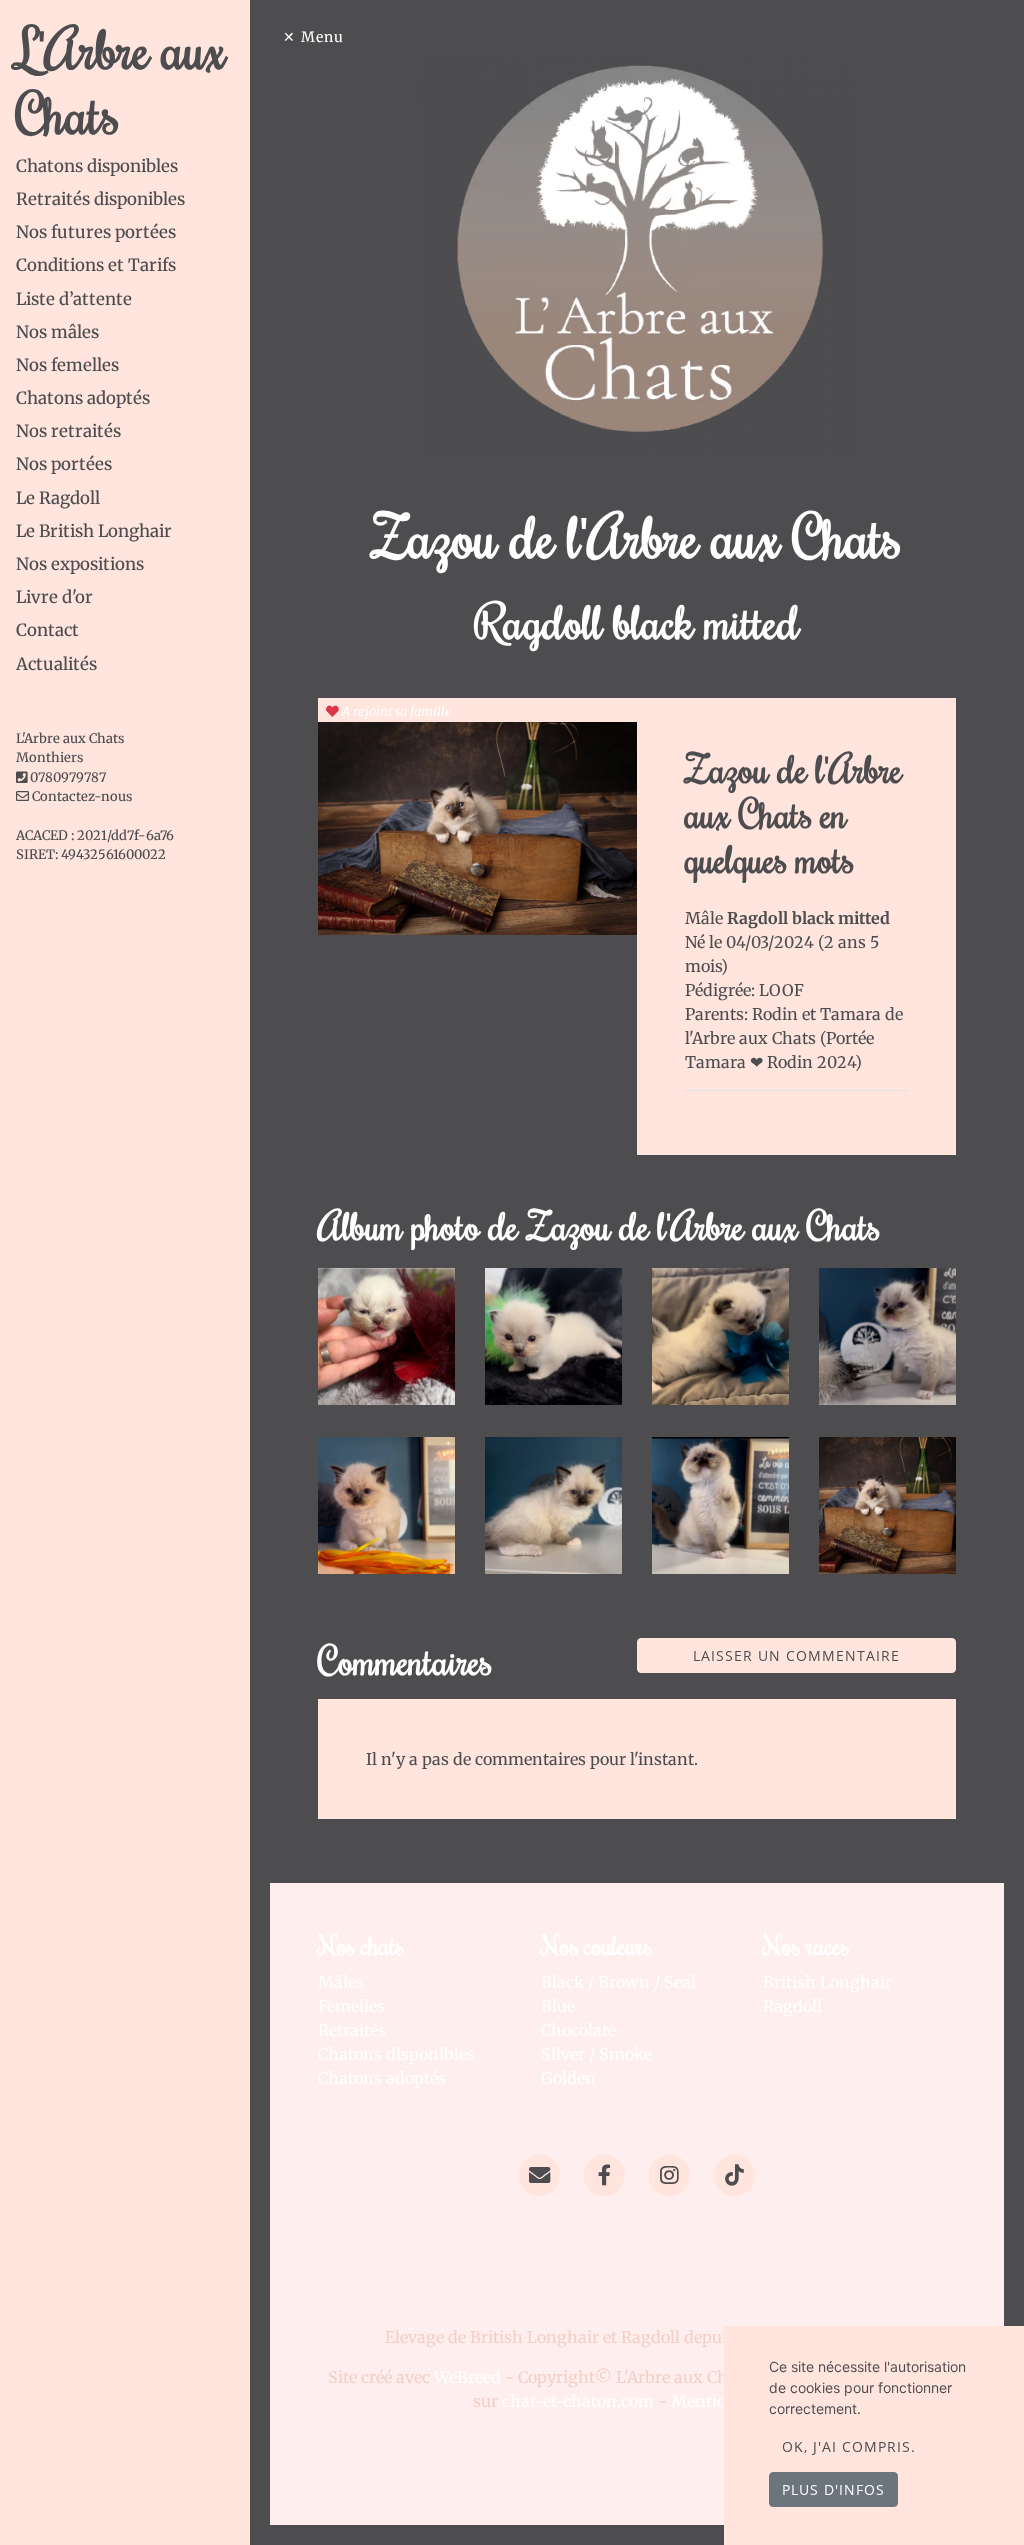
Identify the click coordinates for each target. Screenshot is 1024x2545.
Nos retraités (68, 431)
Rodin (777, 1014)
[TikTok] (734, 2174)
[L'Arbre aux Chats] (637, 253)
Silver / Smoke (596, 2054)
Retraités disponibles (100, 199)
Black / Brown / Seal (618, 1982)
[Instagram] (669, 2174)
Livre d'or (54, 597)
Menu (322, 37)
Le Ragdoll (58, 498)
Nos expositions (80, 564)
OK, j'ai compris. (849, 2446)
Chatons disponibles (97, 166)
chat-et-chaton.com (580, 2401)
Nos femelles (67, 365)
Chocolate (578, 2030)
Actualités (56, 664)
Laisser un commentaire (796, 1655)
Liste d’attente (74, 299)
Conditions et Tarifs (96, 265)
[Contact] (538, 2174)
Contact (47, 630)
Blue (558, 2006)
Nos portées (64, 464)
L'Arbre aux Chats (121, 80)
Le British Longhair (94, 531)
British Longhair (827, 1982)
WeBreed (467, 2377)
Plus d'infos (833, 2489)
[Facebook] (604, 2174)
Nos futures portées (96, 232)
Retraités (352, 2030)
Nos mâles (57, 332)
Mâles (341, 1982)
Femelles (351, 2006)
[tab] (133, 166)
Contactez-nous (80, 796)
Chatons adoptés (83, 398)
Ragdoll (792, 2006)
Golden (568, 2078)
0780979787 (68, 777)
